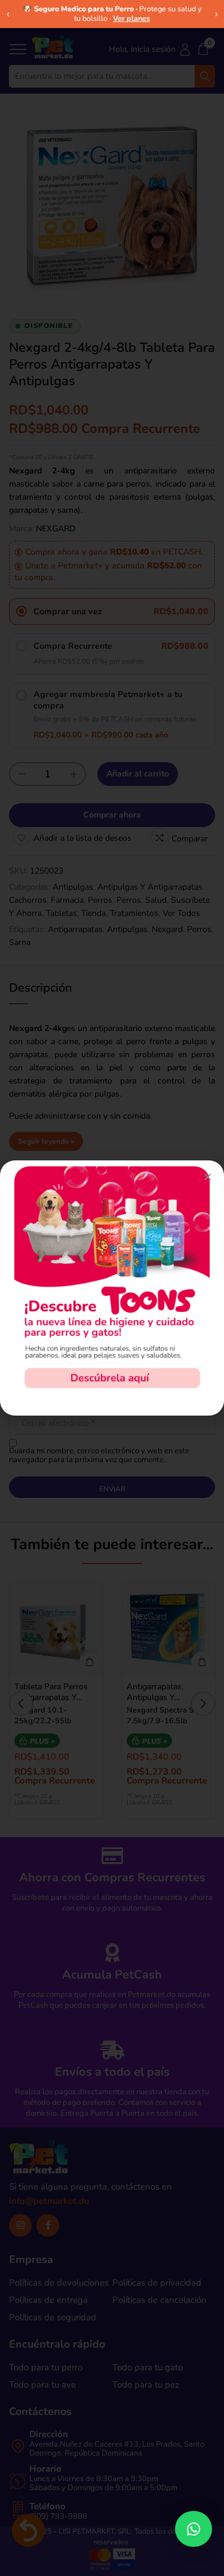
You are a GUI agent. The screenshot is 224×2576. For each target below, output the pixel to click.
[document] (112, 1288)
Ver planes (131, 18)
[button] (194, 2529)
